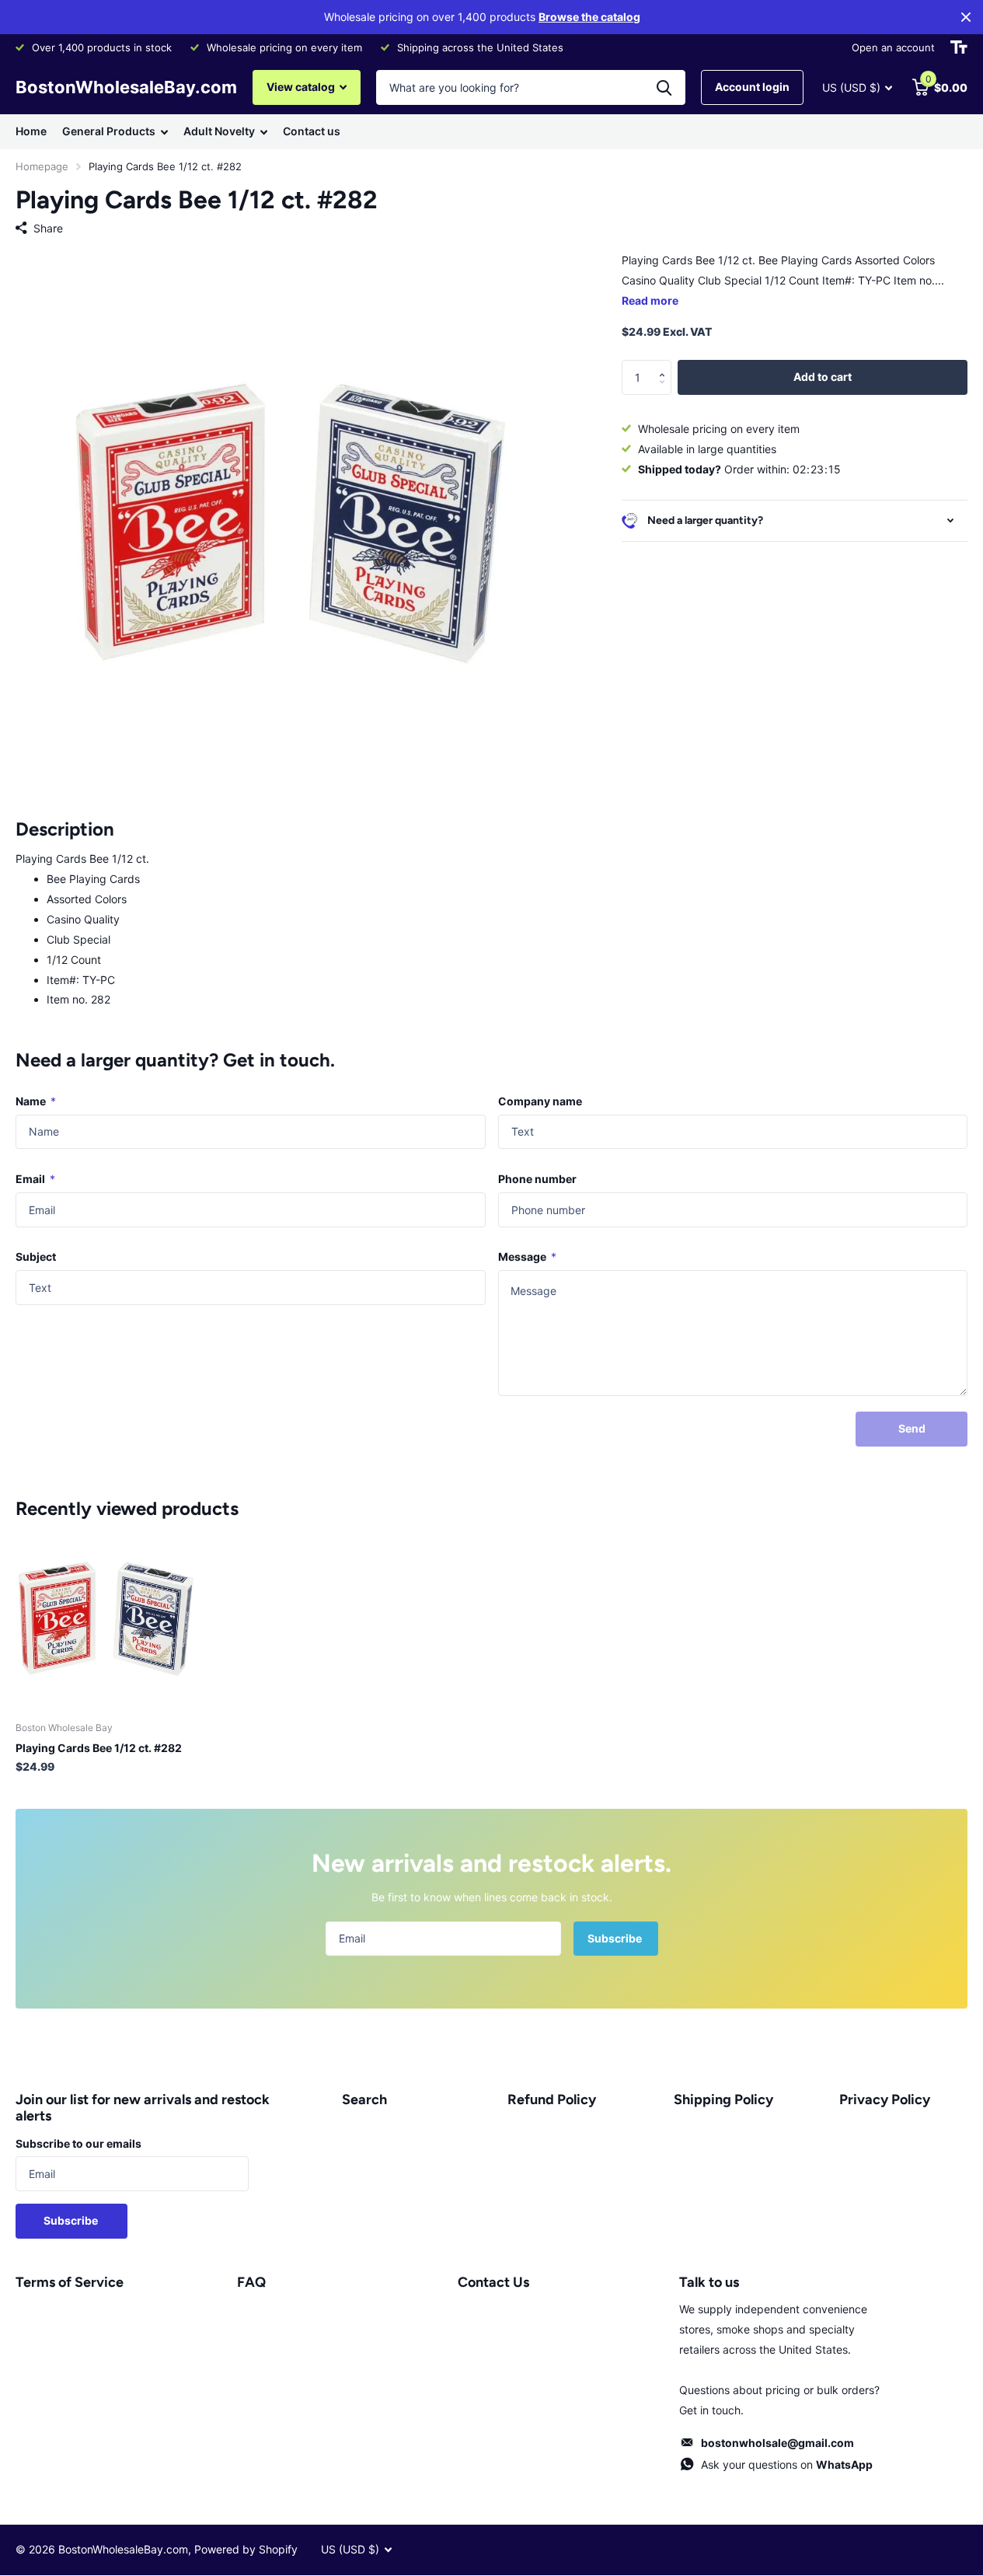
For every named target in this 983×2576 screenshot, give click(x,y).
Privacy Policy (885, 2100)
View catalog (302, 87)
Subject (36, 1257)
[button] (666, 365)
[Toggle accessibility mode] (959, 47)
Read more (650, 300)
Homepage (42, 166)
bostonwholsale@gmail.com (777, 2443)
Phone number (537, 1179)
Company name (540, 1101)
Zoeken (664, 87)
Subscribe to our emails (78, 2143)
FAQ (251, 2282)
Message (527, 1257)
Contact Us (493, 2282)
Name (36, 1101)
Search (364, 2100)
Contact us (312, 131)
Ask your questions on (787, 2464)
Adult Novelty (219, 131)
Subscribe (616, 1938)
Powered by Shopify (246, 2549)
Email (35, 1179)
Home (31, 131)
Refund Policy (552, 2100)
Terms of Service (70, 2282)
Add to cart (823, 377)
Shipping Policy (723, 2100)
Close (966, 17)
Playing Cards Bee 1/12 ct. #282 (99, 1748)
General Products (109, 131)
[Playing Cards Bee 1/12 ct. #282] (106, 1619)
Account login (752, 87)
